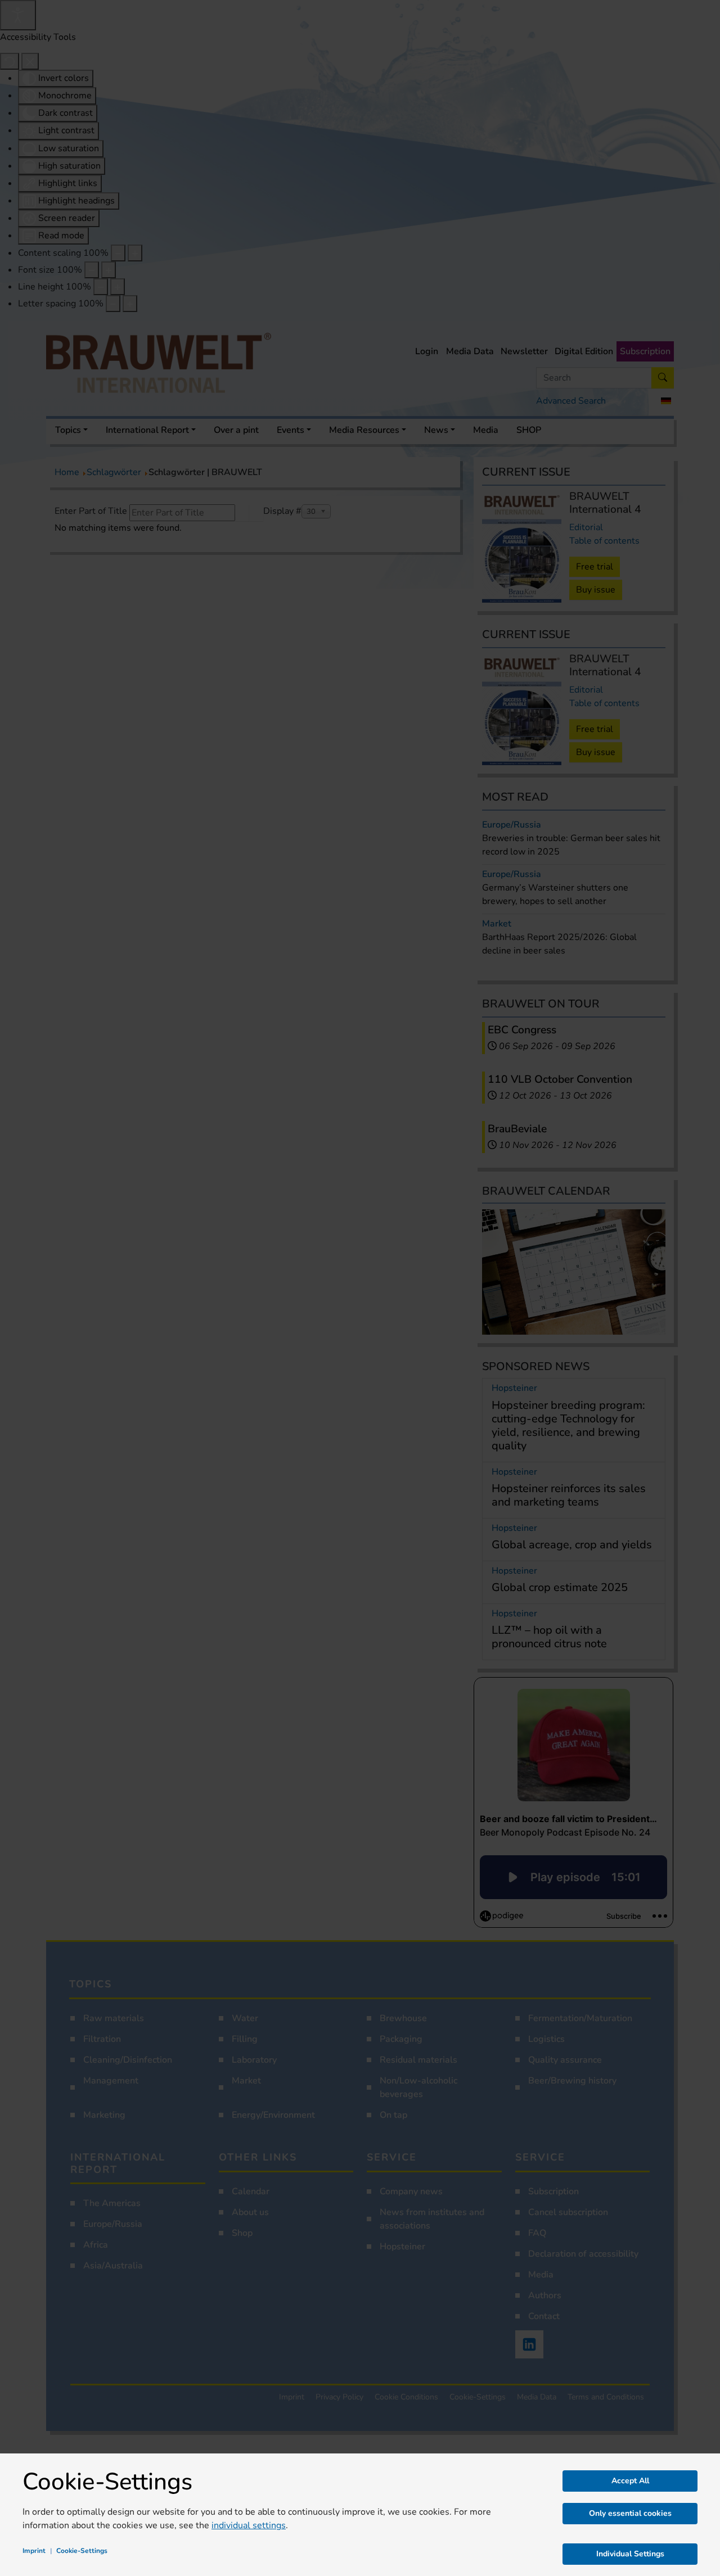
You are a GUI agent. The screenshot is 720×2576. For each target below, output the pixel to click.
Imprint (34, 2551)
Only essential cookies (630, 2513)
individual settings (249, 2525)
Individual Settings (630, 2554)
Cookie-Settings (82, 2551)
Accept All (630, 2481)
